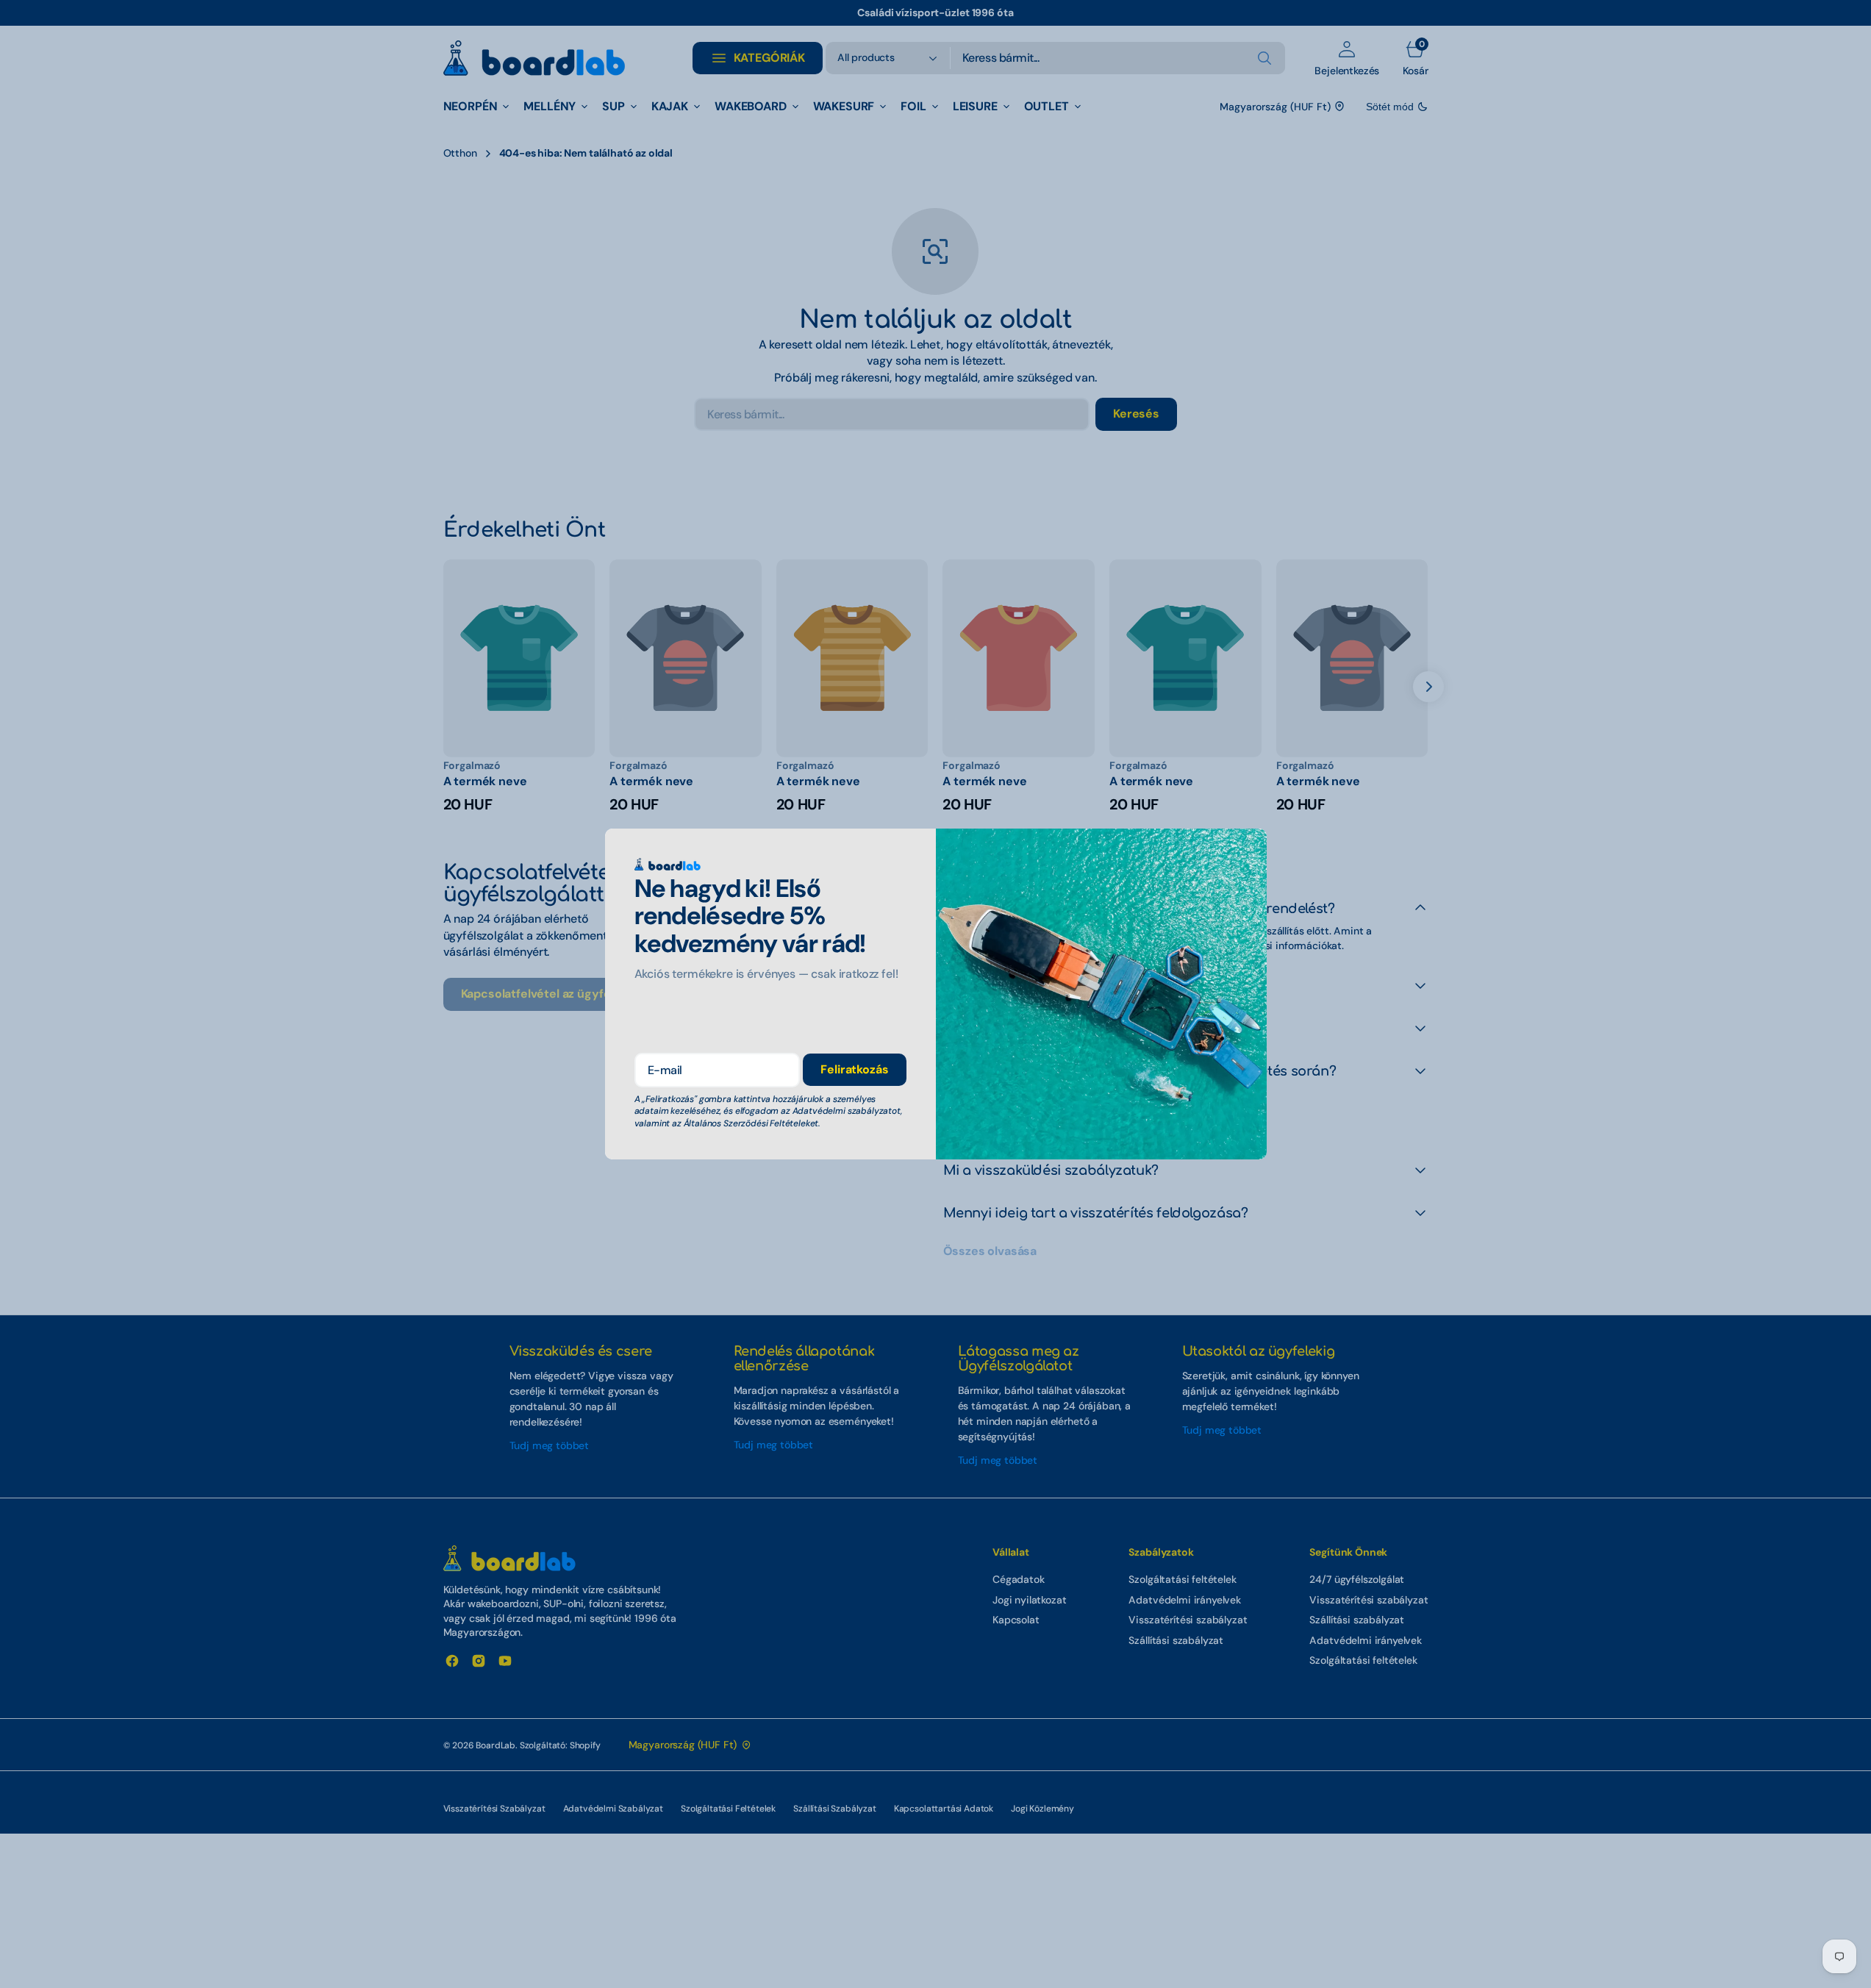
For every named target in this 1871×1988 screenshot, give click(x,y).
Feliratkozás (854, 1069)
